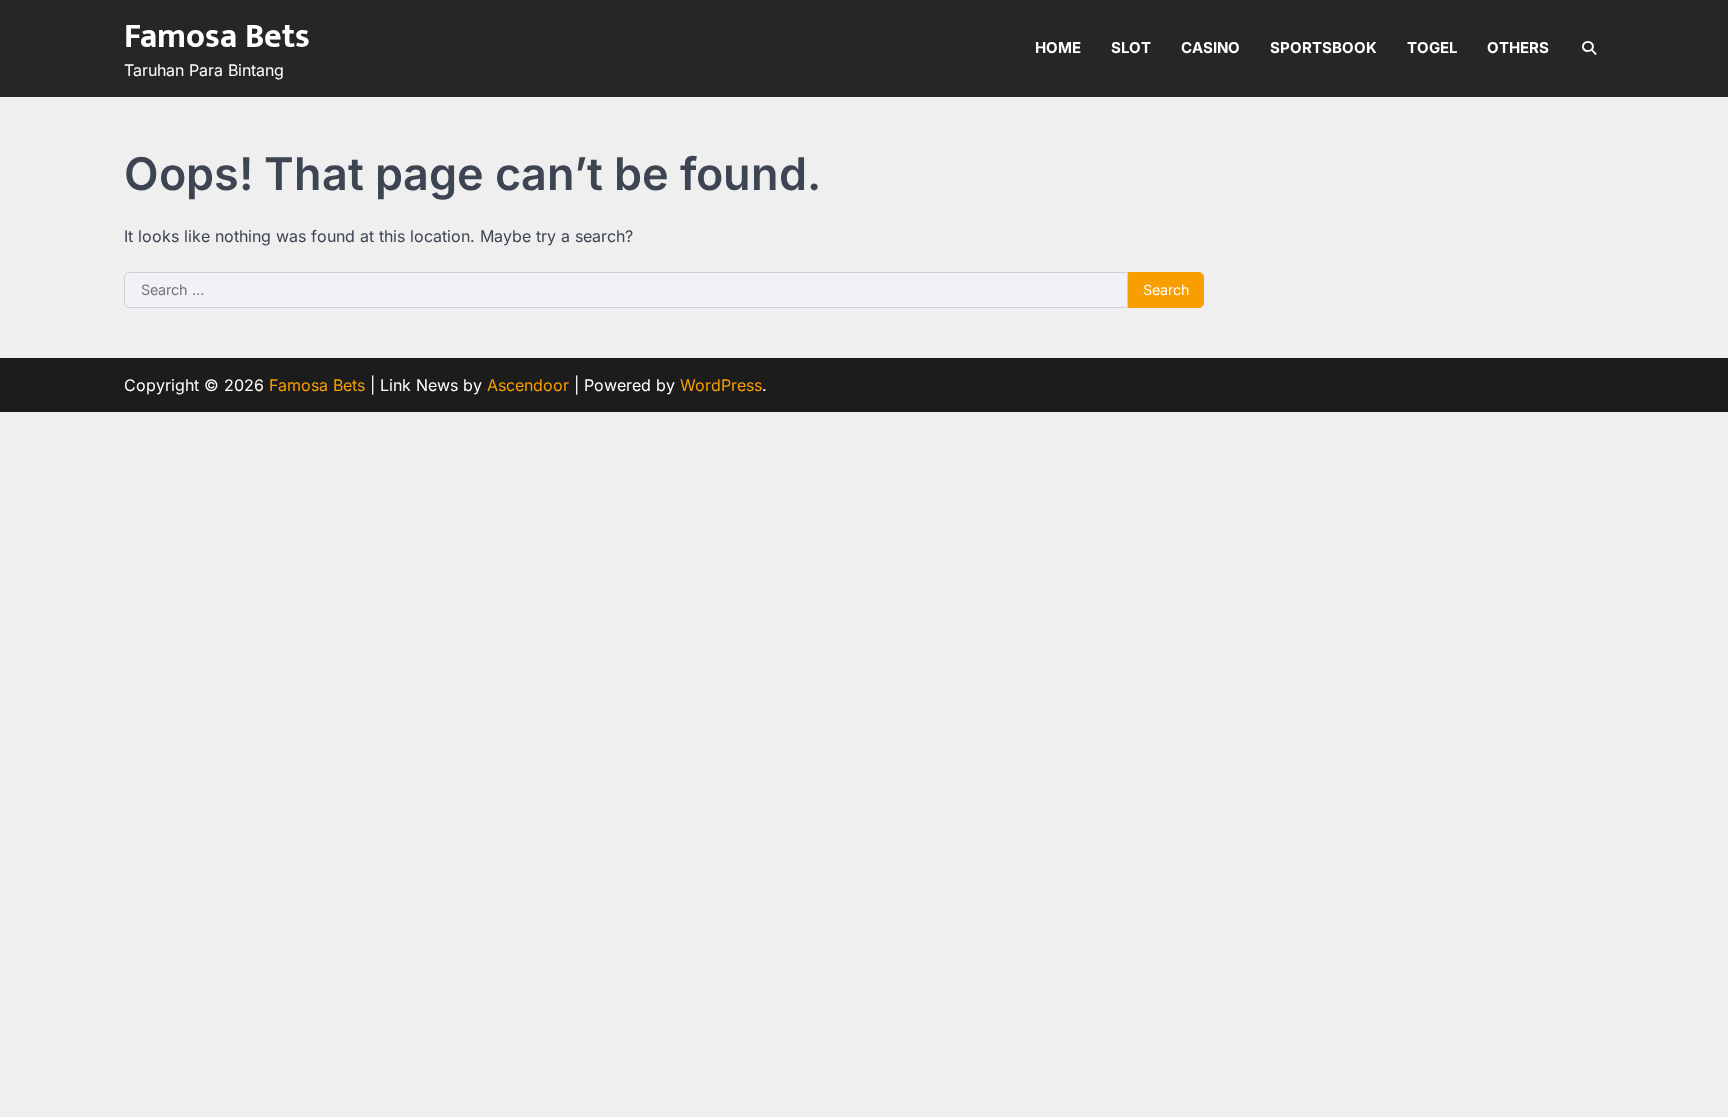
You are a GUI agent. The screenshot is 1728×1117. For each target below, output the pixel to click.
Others (1518, 47)
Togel (1432, 47)
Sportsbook (1323, 47)
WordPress (721, 385)
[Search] (1589, 48)
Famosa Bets (217, 37)
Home (1058, 47)
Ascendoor (528, 385)
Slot (1131, 47)
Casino (1210, 47)
